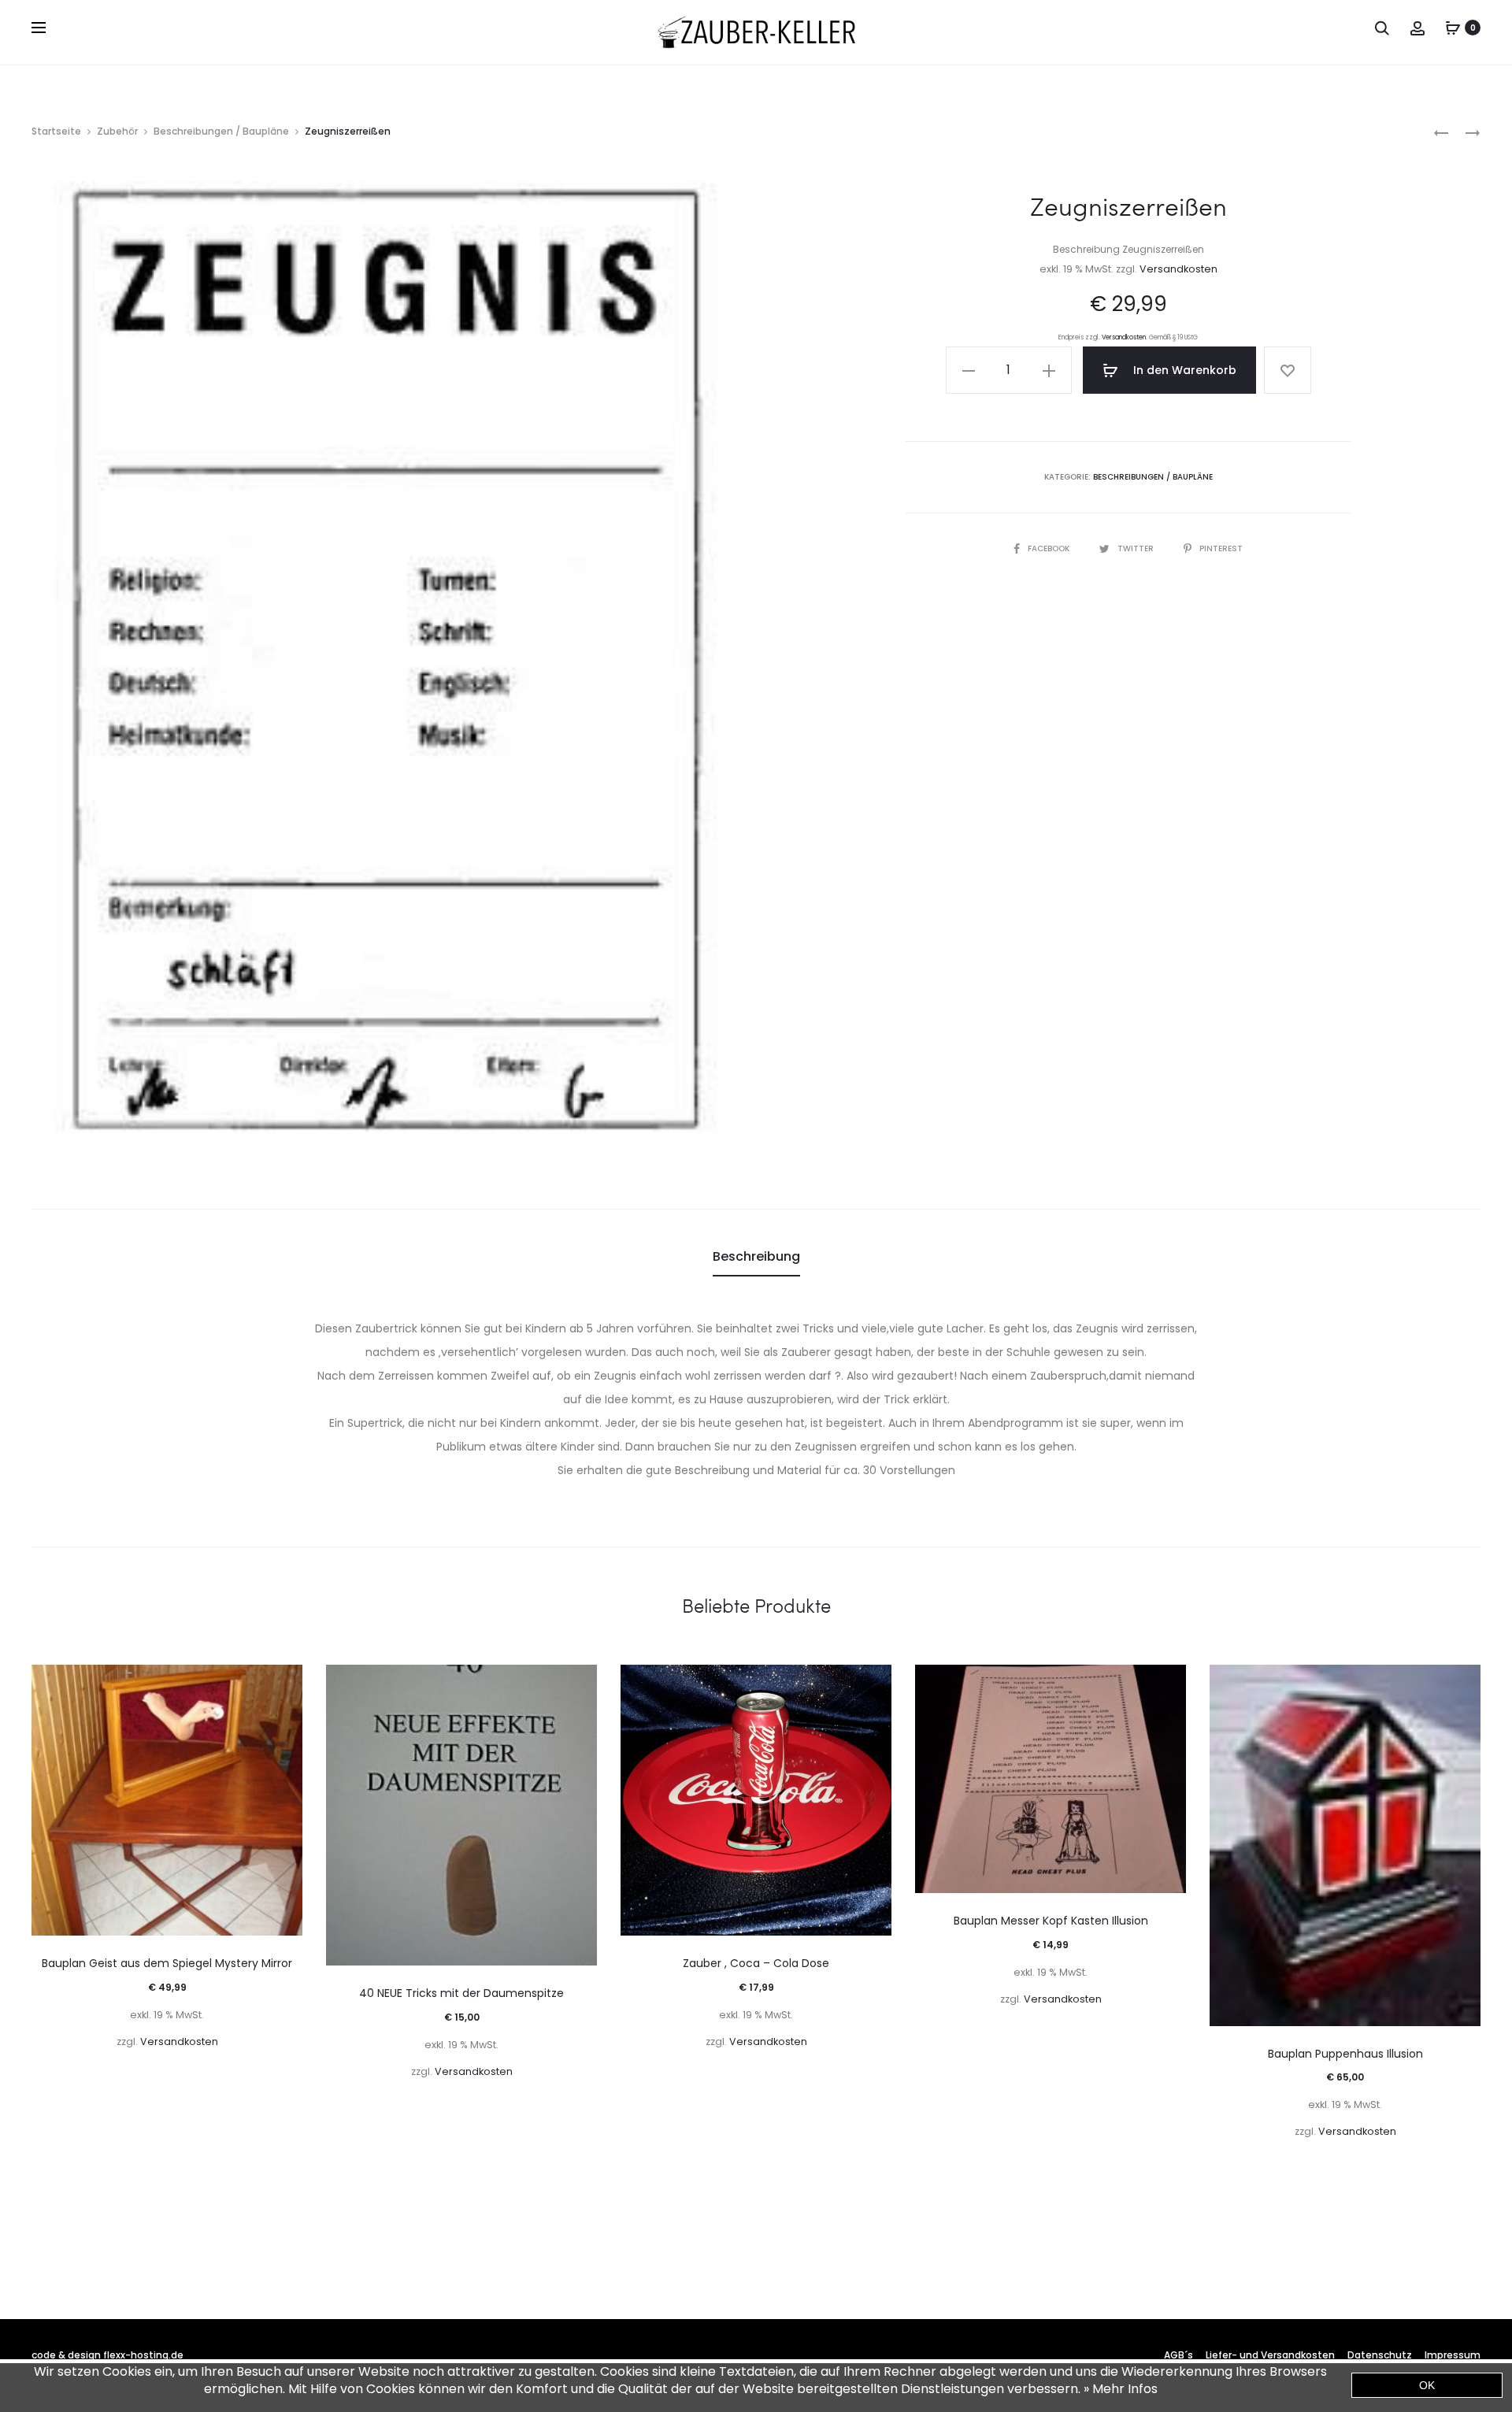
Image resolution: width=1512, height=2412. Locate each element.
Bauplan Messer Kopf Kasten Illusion (1051, 1921)
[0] (1453, 28)
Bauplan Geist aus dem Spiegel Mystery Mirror (167, 1963)
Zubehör (117, 131)
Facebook (1050, 548)
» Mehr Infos (1121, 2389)
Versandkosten (1178, 269)
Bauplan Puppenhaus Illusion (1345, 2054)
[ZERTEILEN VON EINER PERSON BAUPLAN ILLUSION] (1441, 132)
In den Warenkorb (1183, 370)
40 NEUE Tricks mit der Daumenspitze (461, 1993)
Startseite (56, 131)
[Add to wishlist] (1288, 370)
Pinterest (1221, 548)
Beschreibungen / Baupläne (221, 131)
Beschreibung (756, 1256)
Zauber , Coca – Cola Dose (756, 1963)
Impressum (1453, 2355)
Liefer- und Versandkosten (1270, 2355)
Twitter (1137, 548)
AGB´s (1178, 2355)
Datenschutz (1380, 2355)
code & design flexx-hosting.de (107, 2355)
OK (1427, 2385)
